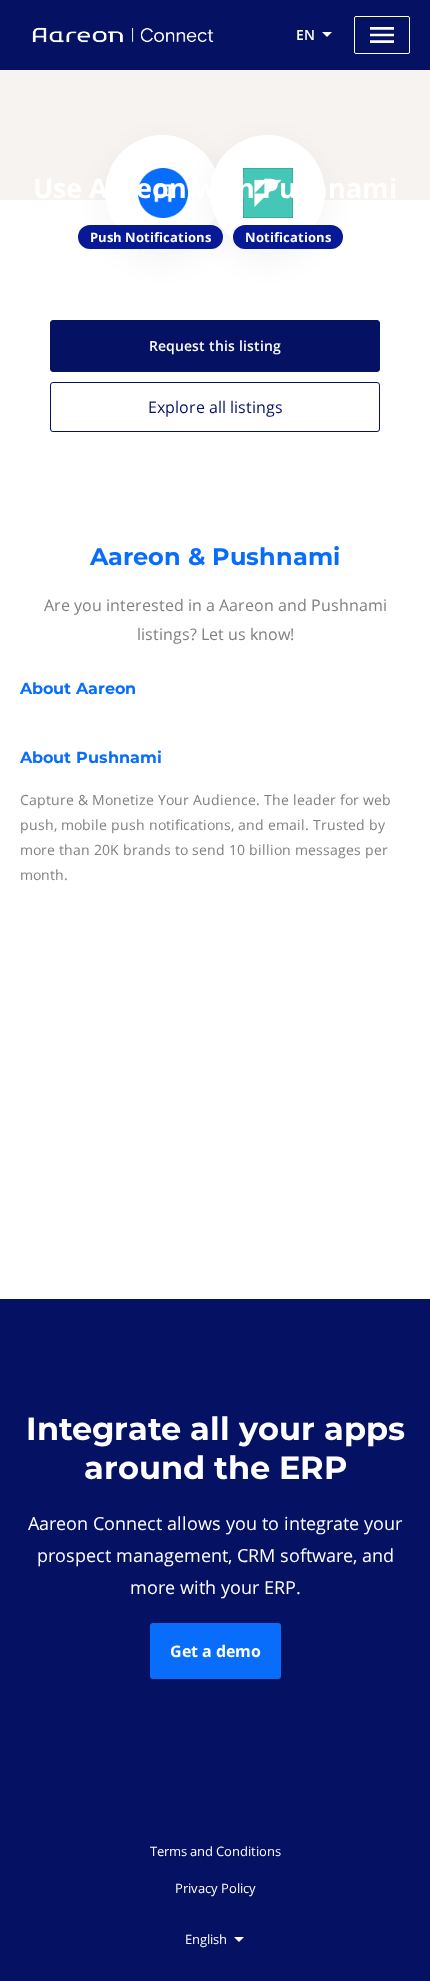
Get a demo (215, 1651)
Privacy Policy (215, 1888)
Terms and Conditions (215, 1851)
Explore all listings (215, 407)
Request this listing (215, 345)
